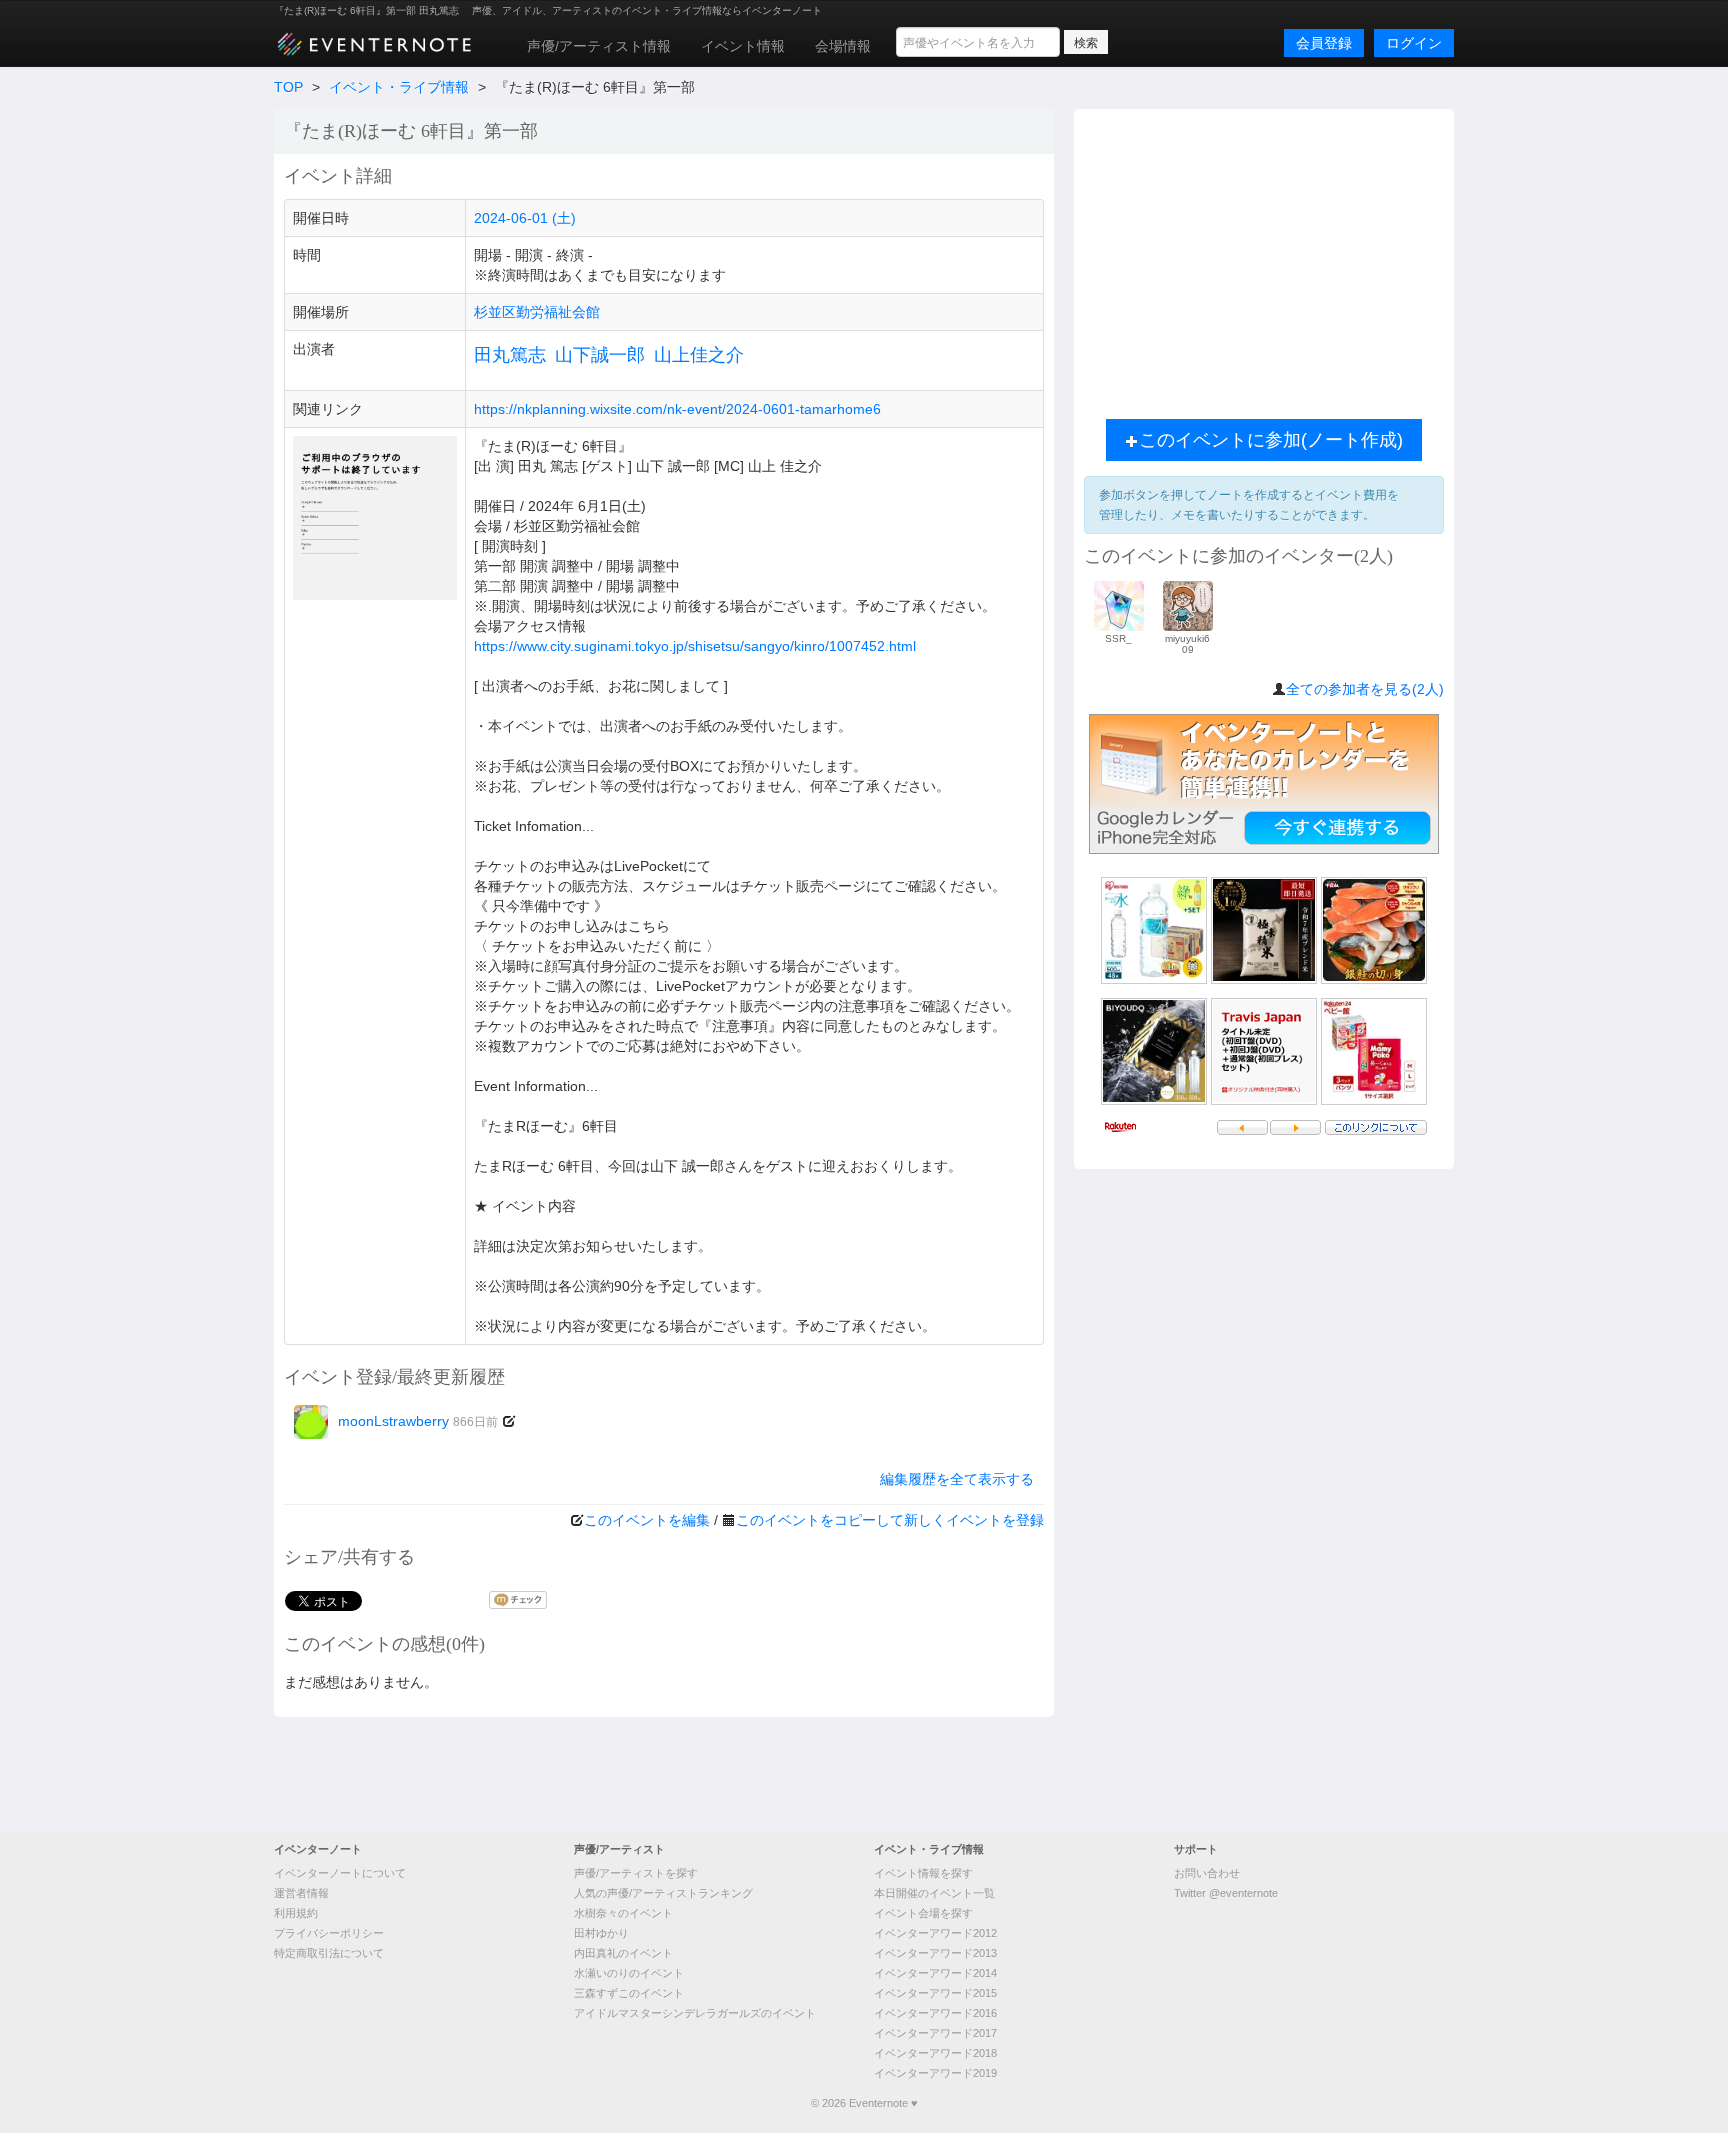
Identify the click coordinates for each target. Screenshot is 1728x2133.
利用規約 (296, 1913)
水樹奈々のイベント (623, 1913)
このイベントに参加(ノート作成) (1271, 440)
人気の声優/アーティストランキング (663, 1893)
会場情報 (843, 46)
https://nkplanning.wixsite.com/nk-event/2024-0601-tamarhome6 (677, 409)
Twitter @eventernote (1226, 1893)
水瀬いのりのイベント (629, 1973)
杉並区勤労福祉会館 (537, 312)
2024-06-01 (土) (525, 218)
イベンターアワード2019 (935, 2073)
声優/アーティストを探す (636, 1873)
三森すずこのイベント (629, 1993)
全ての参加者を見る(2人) (1365, 689)
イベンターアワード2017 (935, 2033)
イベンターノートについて (340, 1873)
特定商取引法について (329, 1953)
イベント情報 (743, 46)
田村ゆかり (601, 1933)
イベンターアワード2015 (935, 1993)
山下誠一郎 (600, 355)
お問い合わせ (1207, 1873)
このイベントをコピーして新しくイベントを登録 (890, 1520)
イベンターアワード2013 (935, 1953)
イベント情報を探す (923, 1873)
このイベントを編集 (647, 1520)
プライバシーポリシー (329, 1933)
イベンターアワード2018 (935, 2053)
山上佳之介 (699, 355)
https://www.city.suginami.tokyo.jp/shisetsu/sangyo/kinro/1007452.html (695, 646)
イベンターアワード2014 (935, 1973)
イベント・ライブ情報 (399, 87)
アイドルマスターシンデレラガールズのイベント (695, 2013)
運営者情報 (301, 1893)
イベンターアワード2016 (935, 2013)
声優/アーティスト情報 (599, 46)
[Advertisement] (1264, 259)
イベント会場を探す (923, 1913)
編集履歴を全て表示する (957, 1479)
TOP (288, 87)
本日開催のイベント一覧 (934, 1893)
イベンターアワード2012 (935, 1933)
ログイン (1414, 43)
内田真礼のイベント (623, 1953)
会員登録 (1324, 43)
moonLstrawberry (418, 1421)
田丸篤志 (510, 355)
